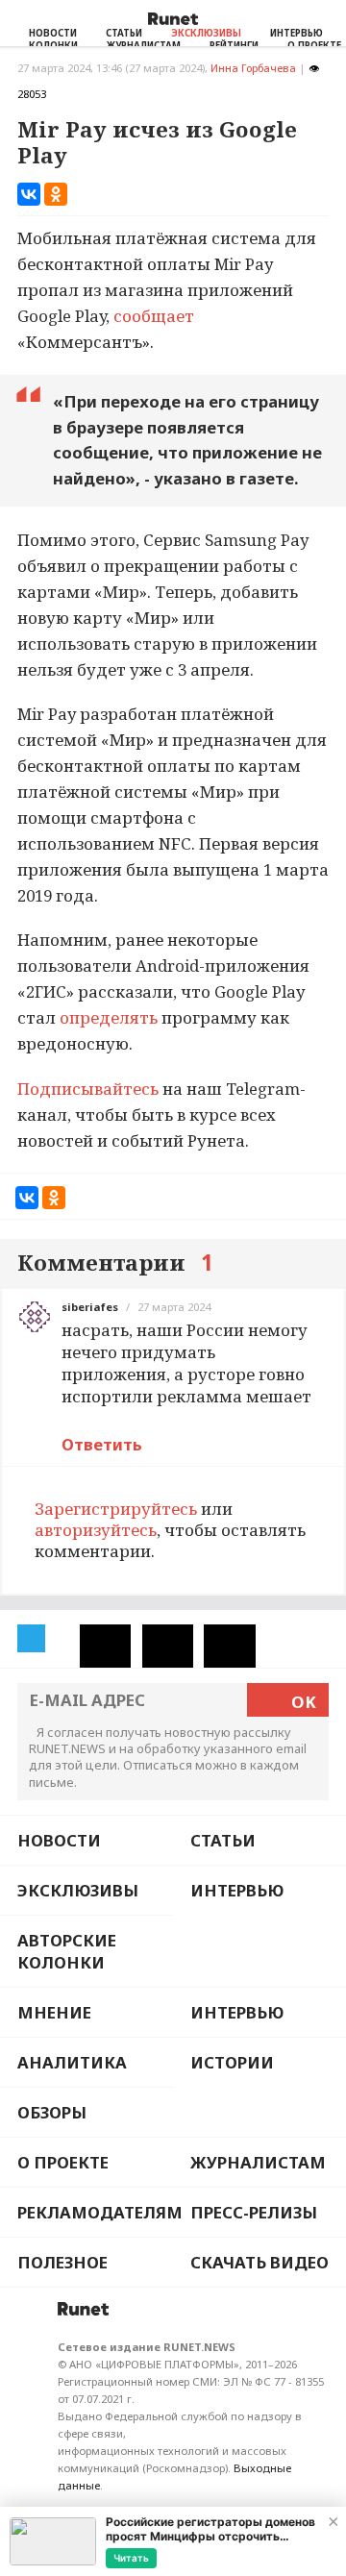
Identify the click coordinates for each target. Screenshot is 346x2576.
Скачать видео (259, 2262)
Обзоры (52, 2112)
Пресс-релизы (254, 2212)
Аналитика (72, 2062)
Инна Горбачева (253, 68)
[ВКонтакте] (29, 194)
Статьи (124, 33)
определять (109, 1017)
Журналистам (258, 2162)
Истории (232, 2062)
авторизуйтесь (96, 1530)
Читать (131, 2558)
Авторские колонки (67, 1951)
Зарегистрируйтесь (116, 1509)
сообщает (154, 316)
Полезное (62, 2262)
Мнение (54, 2012)
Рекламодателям (95, 2212)
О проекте (63, 2162)
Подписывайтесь (88, 1089)
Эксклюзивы (206, 33)
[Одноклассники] (56, 194)
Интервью (297, 33)
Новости (53, 33)
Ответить (102, 1444)
